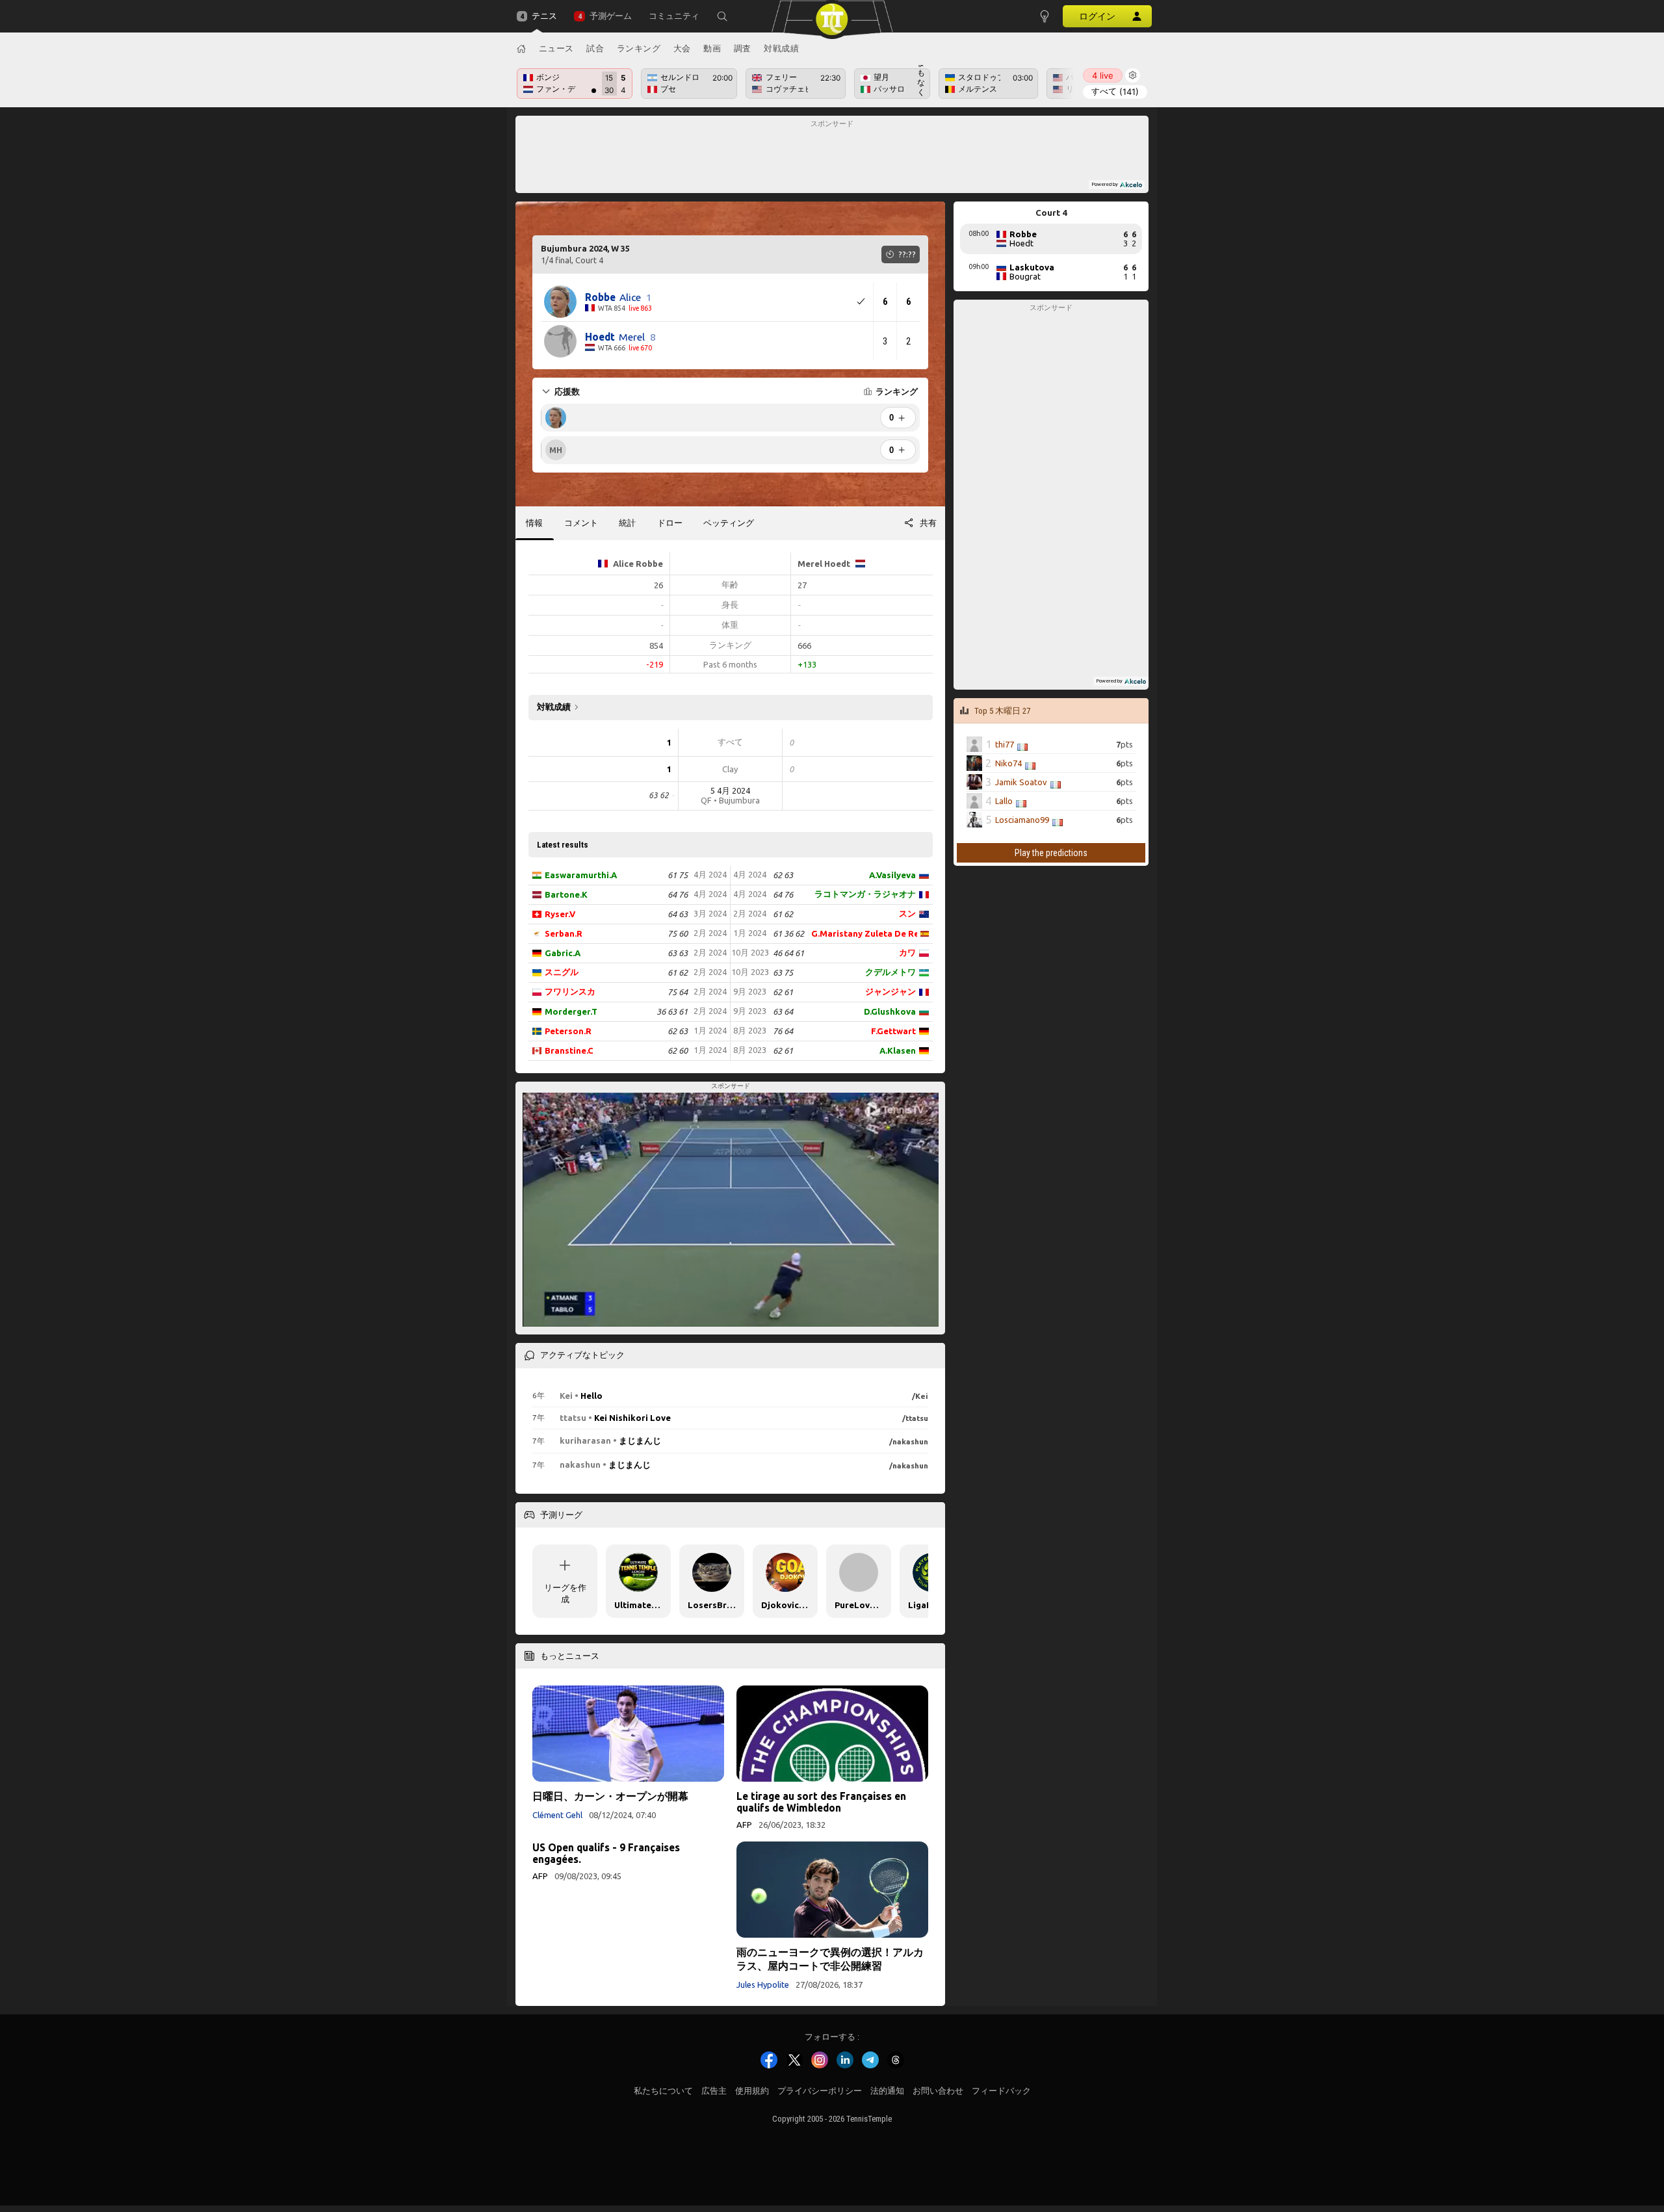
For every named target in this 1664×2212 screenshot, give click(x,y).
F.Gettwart (893, 1031)
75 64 (678, 992)
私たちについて (663, 2091)
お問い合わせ (938, 2091)
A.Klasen (898, 1050)
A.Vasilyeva (892, 875)
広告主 (714, 2091)
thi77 (1005, 744)
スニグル (562, 972)
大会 (682, 48)
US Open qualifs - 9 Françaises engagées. (606, 1853)
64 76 (678, 894)
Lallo (1004, 801)
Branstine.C (569, 1050)
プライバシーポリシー (820, 2091)
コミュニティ (674, 16)
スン (907, 913)
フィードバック (1001, 2091)
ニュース (556, 48)
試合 (595, 48)
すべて (1115, 91)
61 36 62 (788, 933)
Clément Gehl (557, 1815)
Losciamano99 (1022, 820)
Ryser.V (560, 914)
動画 (712, 48)
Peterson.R (568, 1031)
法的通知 (887, 2091)
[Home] (521, 49)
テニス (544, 16)
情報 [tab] (534, 523)
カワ (907, 952)
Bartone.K (566, 894)
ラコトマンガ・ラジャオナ (865, 894)
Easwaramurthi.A (581, 875)
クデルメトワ (890, 972)
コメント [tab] (581, 523)
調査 (743, 48)
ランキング (639, 48)
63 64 (783, 1011)
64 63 (678, 914)
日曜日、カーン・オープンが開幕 (610, 1796)
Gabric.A (563, 953)
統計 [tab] (627, 523)
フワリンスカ (570, 991)
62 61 (783, 992)
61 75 (678, 875)
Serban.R (564, 933)
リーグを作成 (565, 1593)
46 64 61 (788, 953)
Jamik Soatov (1021, 782)
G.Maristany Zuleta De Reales (864, 933)
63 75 (783, 972)
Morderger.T (571, 1011)
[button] (722, 16)
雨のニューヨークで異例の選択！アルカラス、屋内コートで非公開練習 (830, 1959)
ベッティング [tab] (729, 523)
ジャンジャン (890, 991)
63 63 (678, 953)
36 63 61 (672, 1011)
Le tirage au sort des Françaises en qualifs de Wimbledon (821, 1802)
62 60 (678, 1050)
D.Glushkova (890, 1011)
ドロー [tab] (670, 523)
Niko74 (1008, 763)
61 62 (678, 972)
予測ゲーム (610, 16)
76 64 (783, 1031)
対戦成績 (781, 48)
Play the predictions (1051, 853)
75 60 (678, 933)
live (1103, 75)
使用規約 (752, 2091)
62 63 (678, 1031)
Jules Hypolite (763, 1984)
